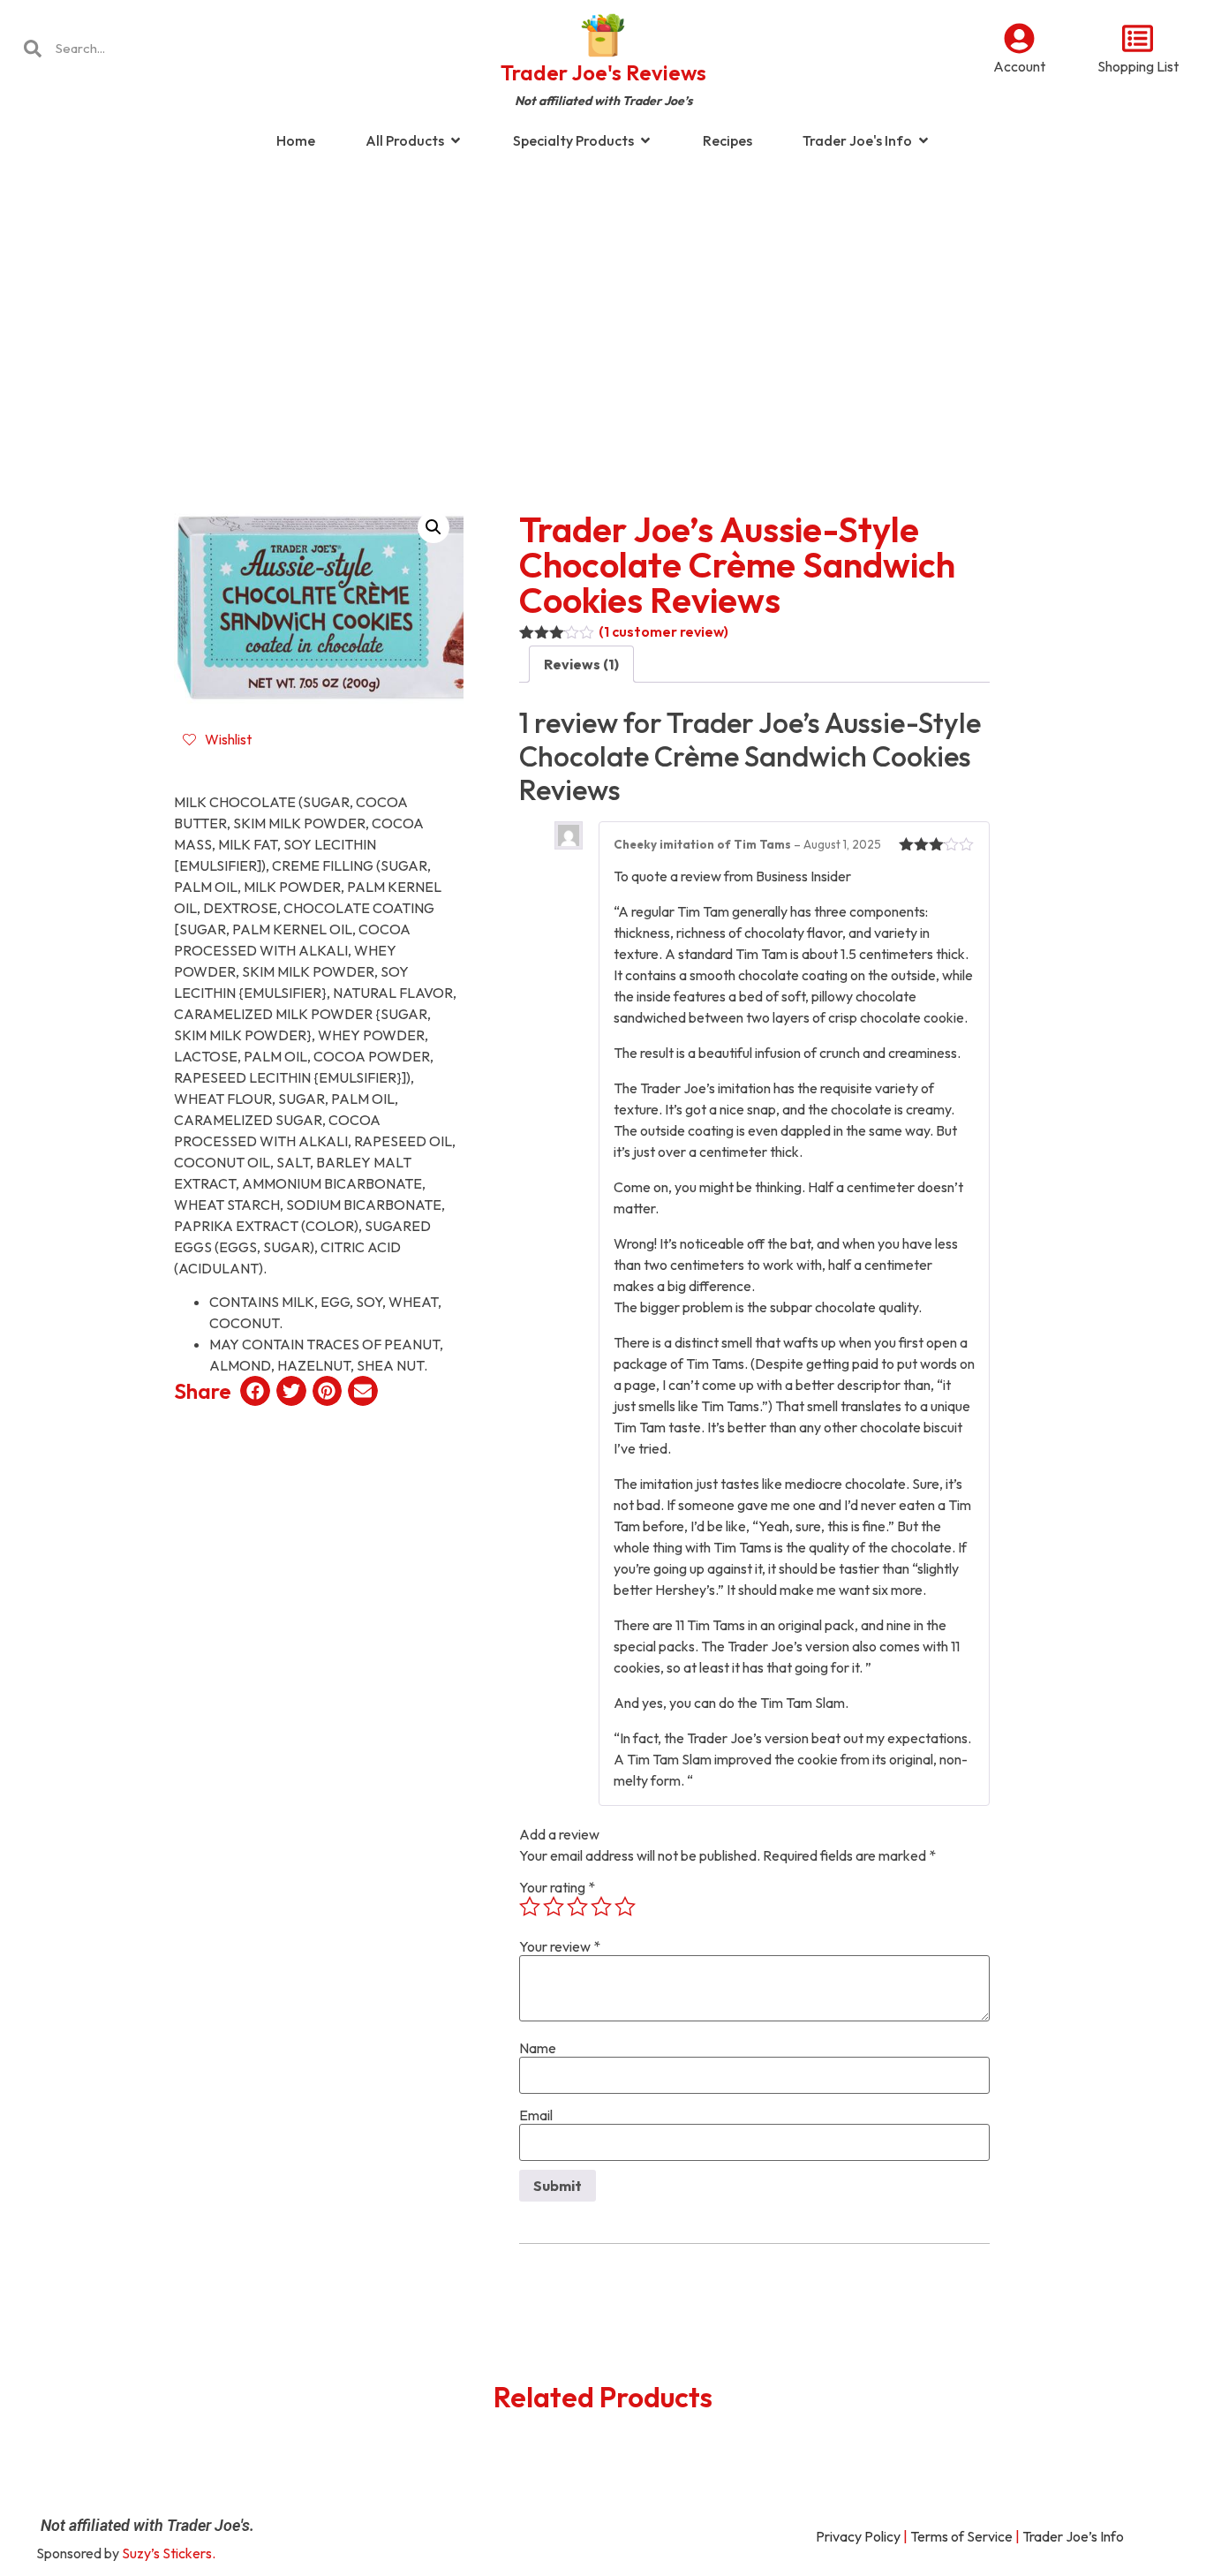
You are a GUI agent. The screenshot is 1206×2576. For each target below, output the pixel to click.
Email (536, 2115)
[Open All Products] (456, 140)
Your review (560, 1946)
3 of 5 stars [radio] (577, 1907)
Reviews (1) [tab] (581, 664)
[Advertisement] (603, 304)
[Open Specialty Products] (645, 140)
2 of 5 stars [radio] (554, 1907)
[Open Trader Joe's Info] (923, 140)
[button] (433, 527)
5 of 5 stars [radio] (625, 1907)
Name (538, 2048)
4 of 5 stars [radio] (601, 1907)
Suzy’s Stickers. (169, 2553)
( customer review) (663, 631)
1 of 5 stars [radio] (530, 1907)
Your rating (557, 1887)
